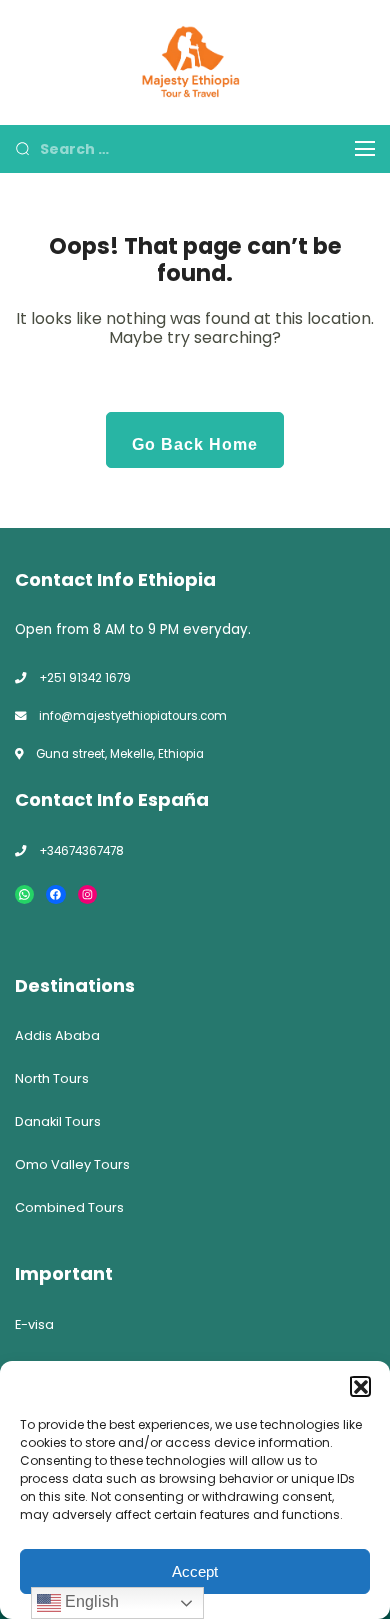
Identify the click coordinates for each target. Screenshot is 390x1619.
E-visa (34, 1324)
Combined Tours (69, 1207)
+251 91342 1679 (85, 678)
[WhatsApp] (24, 894)
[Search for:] (182, 148)
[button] (360, 1386)
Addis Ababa (57, 1035)
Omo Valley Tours (72, 1164)
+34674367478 (81, 851)
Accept (195, 1571)
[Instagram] (87, 894)
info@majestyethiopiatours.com (133, 716)
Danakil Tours (58, 1121)
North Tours (52, 1078)
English (90, 1601)
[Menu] (365, 148)
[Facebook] (55, 894)
